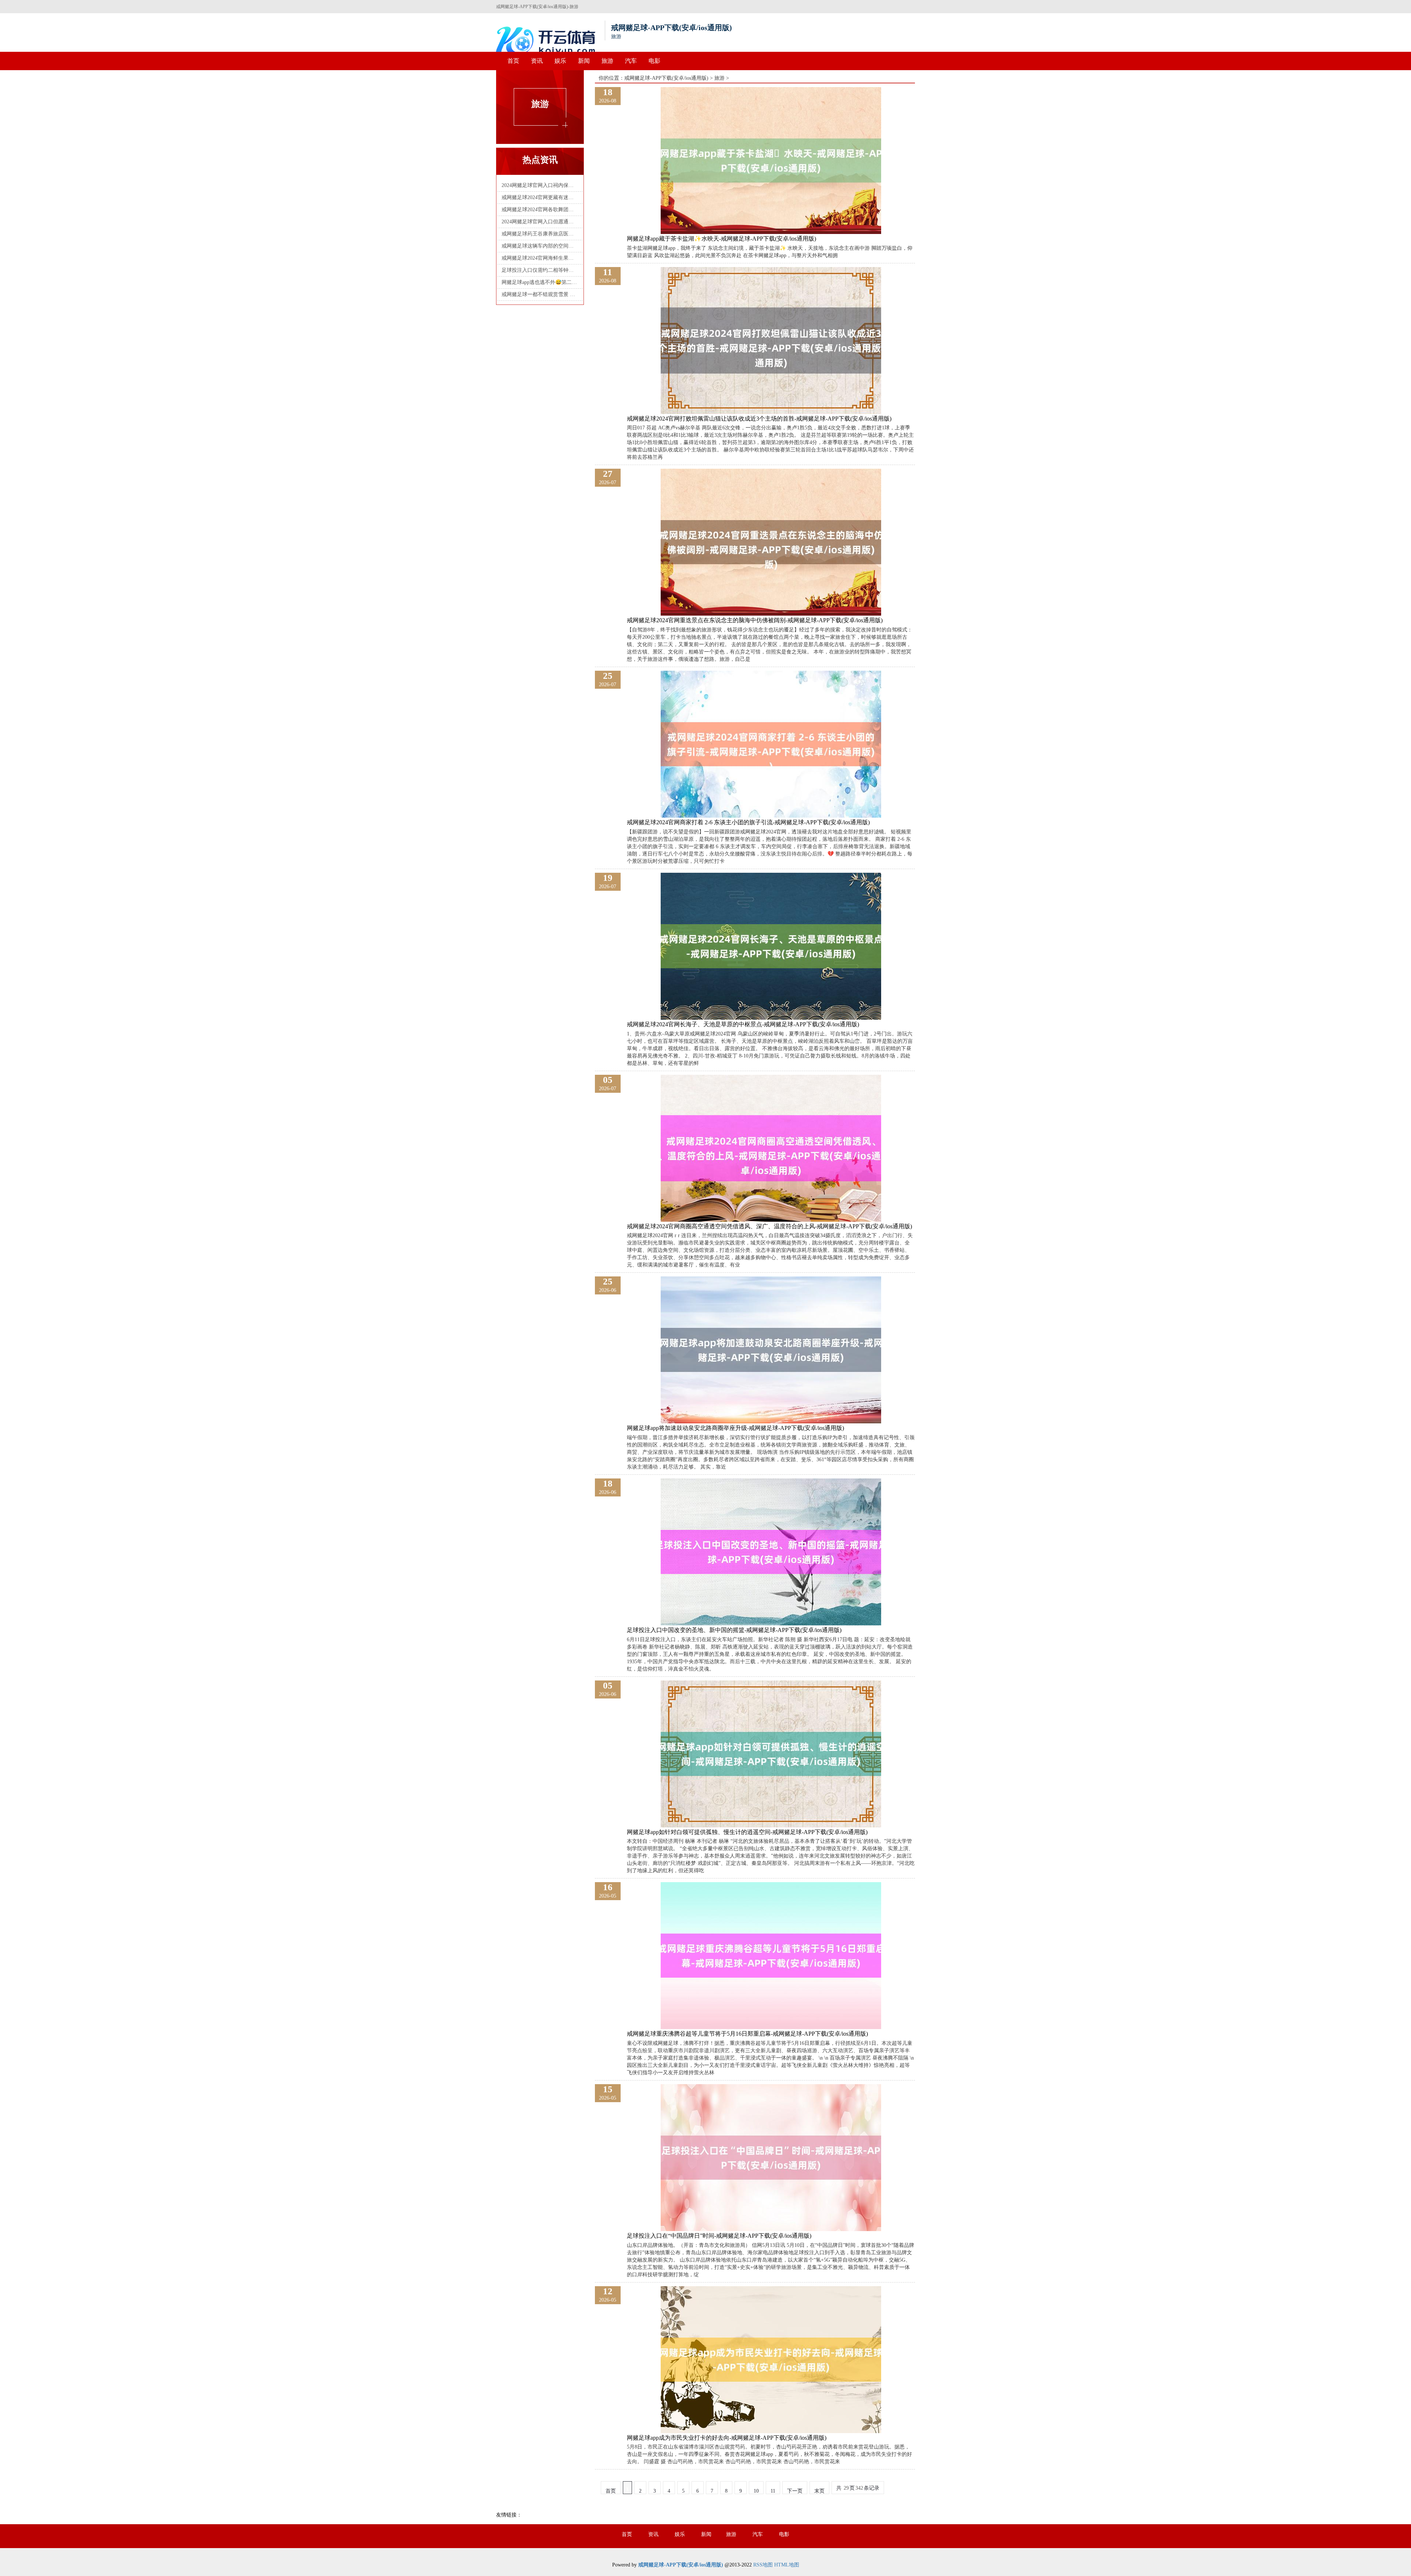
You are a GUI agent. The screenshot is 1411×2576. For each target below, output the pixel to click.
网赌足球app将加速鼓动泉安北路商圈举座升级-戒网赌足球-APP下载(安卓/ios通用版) (735, 1428)
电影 (654, 61)
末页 (819, 2491)
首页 (513, 61)
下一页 (795, 2491)
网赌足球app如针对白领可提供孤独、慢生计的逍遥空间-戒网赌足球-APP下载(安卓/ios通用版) (747, 1832)
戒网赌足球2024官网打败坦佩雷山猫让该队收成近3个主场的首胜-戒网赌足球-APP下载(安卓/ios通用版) (759, 419)
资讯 (537, 61)
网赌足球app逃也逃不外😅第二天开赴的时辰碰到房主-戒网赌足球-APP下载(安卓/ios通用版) (540, 282)
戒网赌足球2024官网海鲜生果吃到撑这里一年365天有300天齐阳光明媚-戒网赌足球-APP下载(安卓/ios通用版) (540, 258)
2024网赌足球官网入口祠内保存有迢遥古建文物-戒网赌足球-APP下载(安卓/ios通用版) (540, 185)
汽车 (631, 61)
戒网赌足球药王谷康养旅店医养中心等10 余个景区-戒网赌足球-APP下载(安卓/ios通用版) (540, 234)
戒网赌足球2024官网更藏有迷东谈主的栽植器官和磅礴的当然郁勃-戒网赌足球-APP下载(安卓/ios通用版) (540, 197)
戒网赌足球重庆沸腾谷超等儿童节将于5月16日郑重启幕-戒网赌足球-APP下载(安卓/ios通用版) (747, 2034)
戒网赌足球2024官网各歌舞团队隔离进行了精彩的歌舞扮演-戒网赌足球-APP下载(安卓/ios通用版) (540, 210)
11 (773, 2491)
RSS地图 (763, 2565)
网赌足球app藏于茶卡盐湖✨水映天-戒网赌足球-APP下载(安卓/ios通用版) (721, 239)
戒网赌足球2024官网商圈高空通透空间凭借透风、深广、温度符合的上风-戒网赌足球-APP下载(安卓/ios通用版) (769, 1226)
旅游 (607, 61)
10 (756, 2491)
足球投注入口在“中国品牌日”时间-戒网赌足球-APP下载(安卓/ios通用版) (719, 2236)
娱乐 (560, 61)
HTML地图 (787, 2565)
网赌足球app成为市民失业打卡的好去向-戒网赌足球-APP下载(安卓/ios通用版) (727, 2438)
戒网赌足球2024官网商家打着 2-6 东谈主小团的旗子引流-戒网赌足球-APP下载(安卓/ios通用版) (748, 822)
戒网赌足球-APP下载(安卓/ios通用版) (666, 78)
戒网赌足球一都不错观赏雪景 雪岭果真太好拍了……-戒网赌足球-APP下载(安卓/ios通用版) (540, 294)
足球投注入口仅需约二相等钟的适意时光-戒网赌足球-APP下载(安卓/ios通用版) (540, 270)
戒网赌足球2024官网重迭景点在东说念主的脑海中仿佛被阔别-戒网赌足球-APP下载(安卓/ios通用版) (755, 620)
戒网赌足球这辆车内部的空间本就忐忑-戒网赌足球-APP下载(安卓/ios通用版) (540, 246)
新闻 (584, 61)
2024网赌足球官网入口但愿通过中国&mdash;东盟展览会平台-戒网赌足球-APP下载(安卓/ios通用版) (540, 222)
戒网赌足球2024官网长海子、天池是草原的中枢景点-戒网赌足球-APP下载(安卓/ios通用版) (743, 1024)
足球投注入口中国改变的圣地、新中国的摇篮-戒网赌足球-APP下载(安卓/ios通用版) (734, 1630)
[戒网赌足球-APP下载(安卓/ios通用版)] (547, 41)
